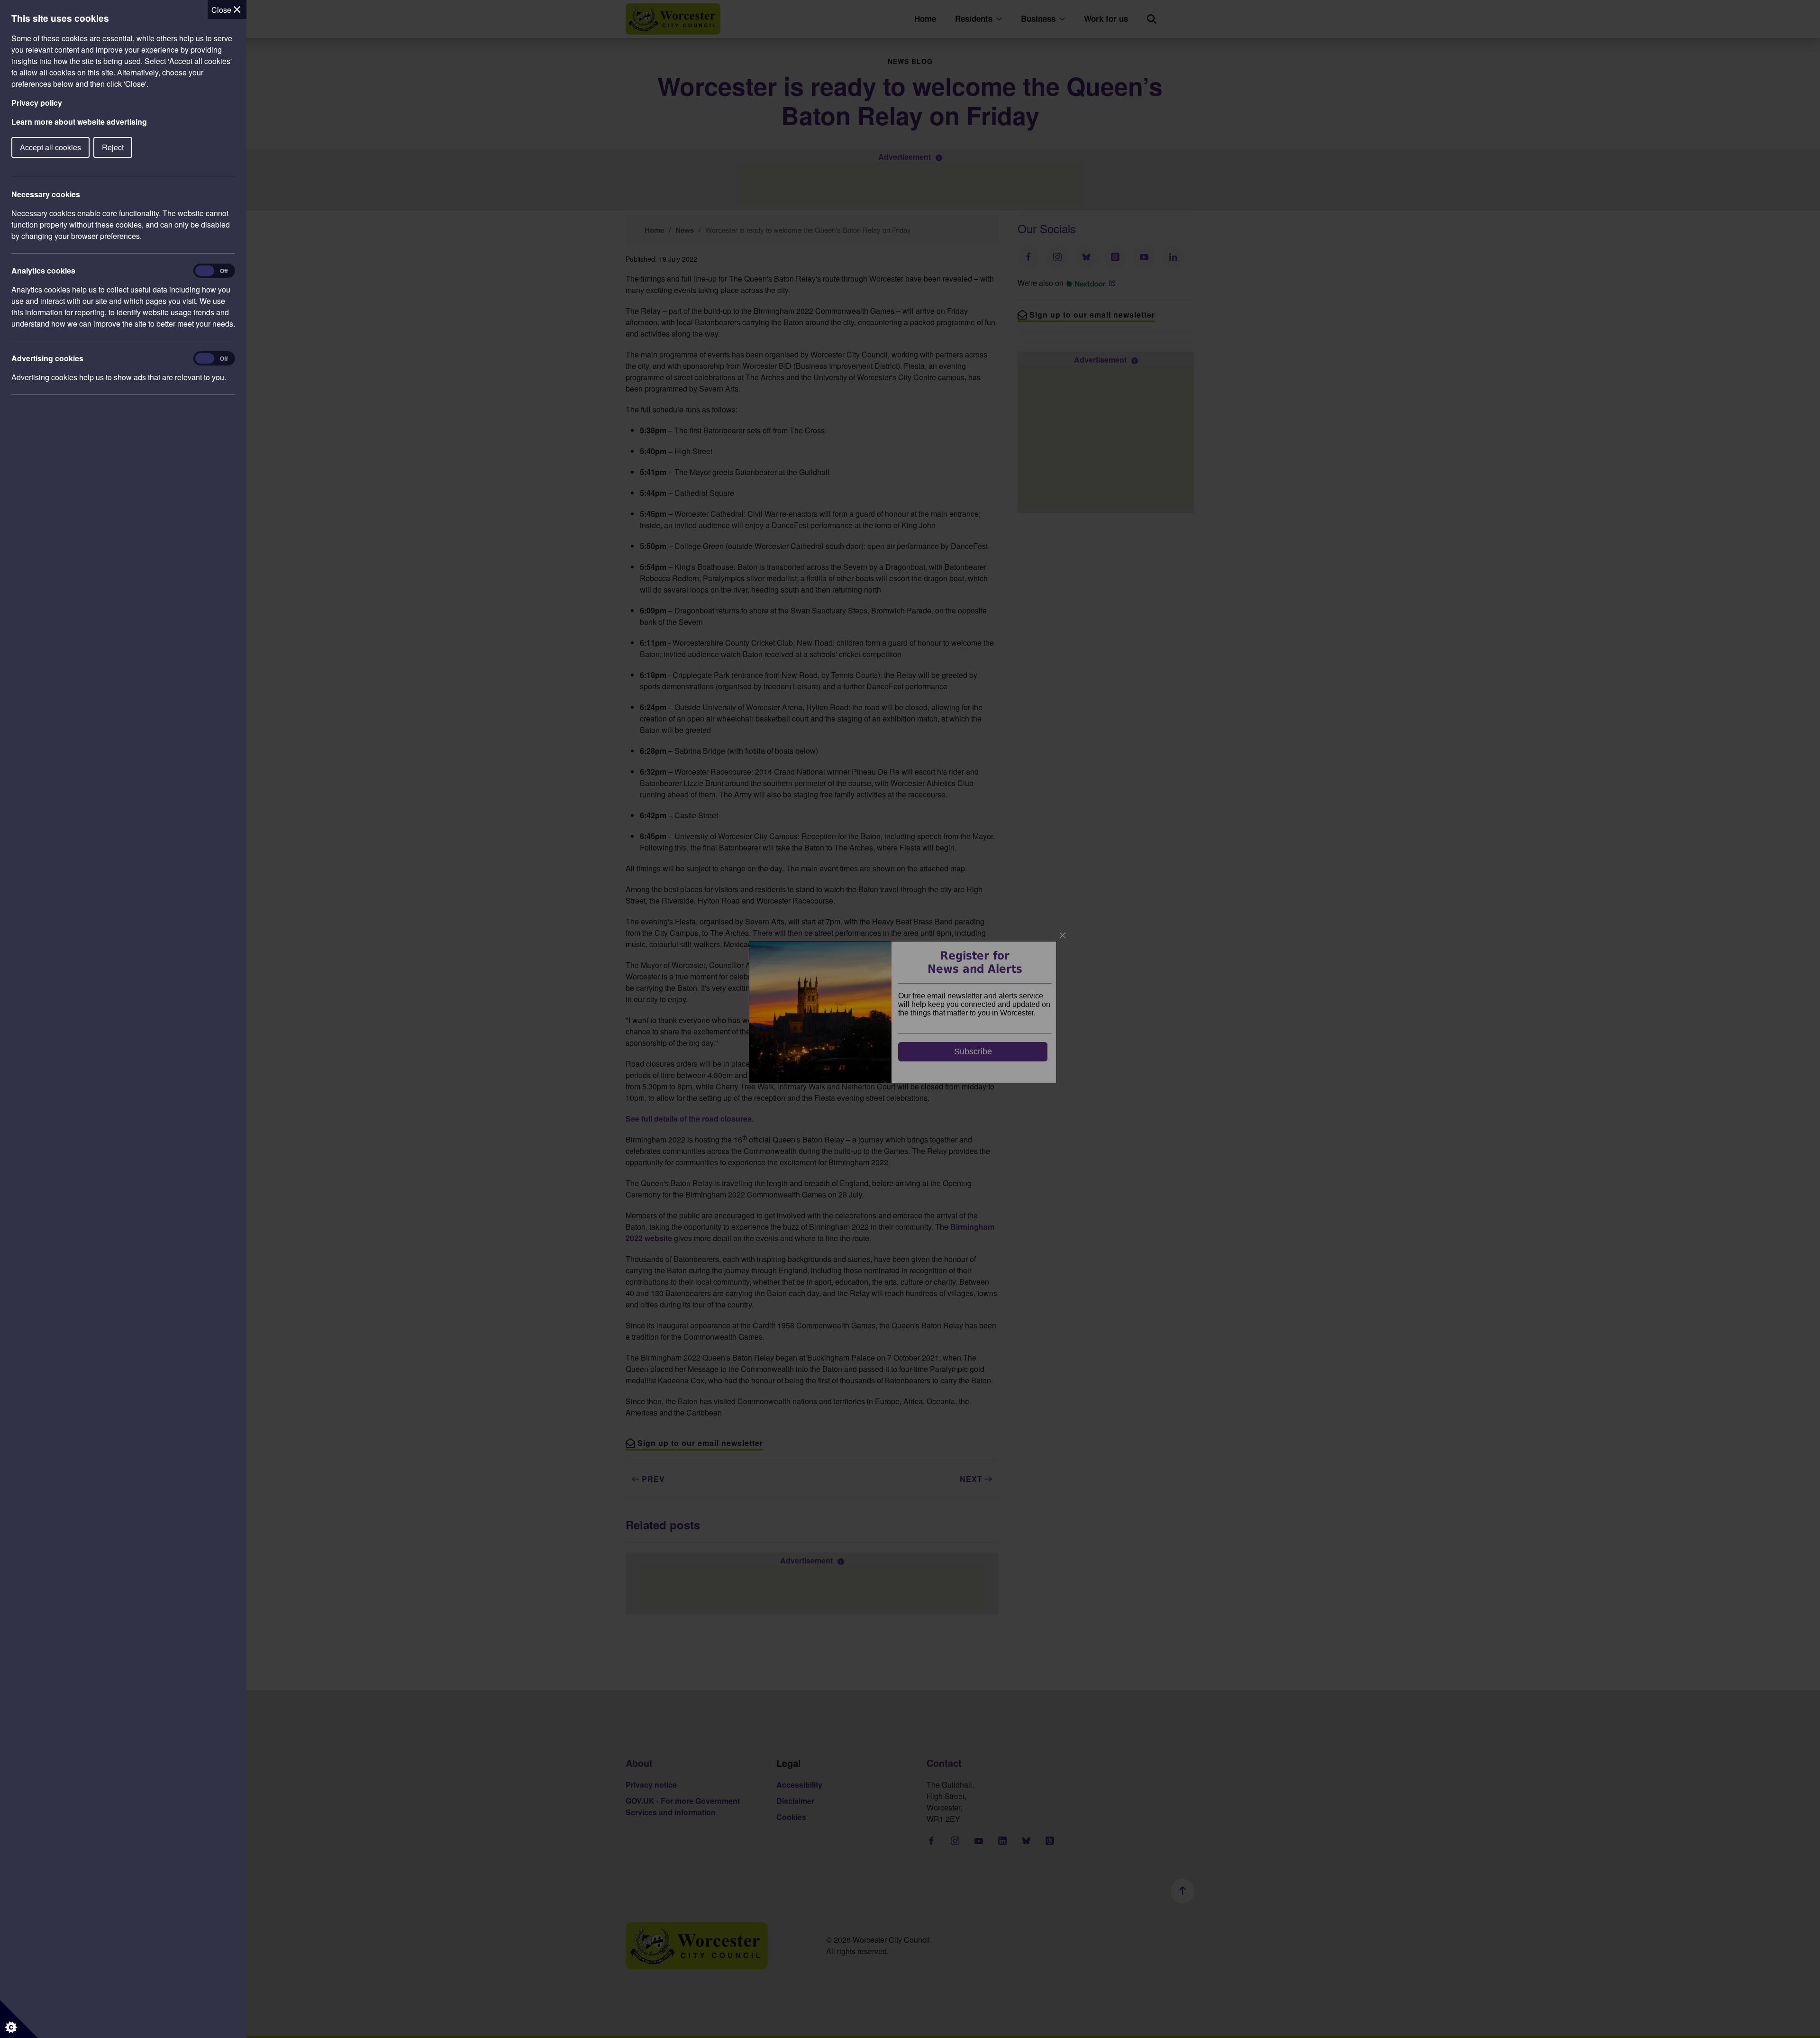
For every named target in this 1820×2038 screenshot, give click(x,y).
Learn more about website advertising (79, 122)
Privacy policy (37, 103)
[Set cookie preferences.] (19, 2019)
